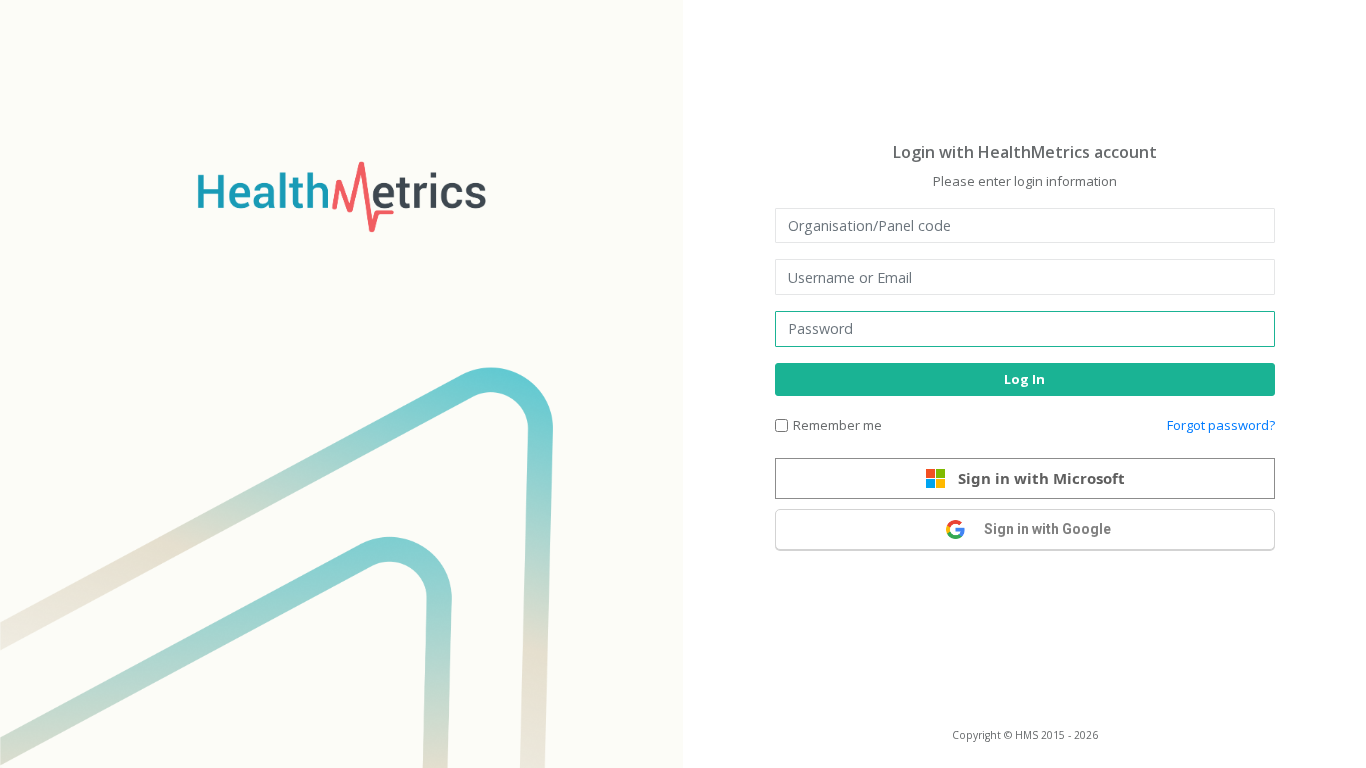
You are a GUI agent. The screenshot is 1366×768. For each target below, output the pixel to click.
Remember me (837, 425)
